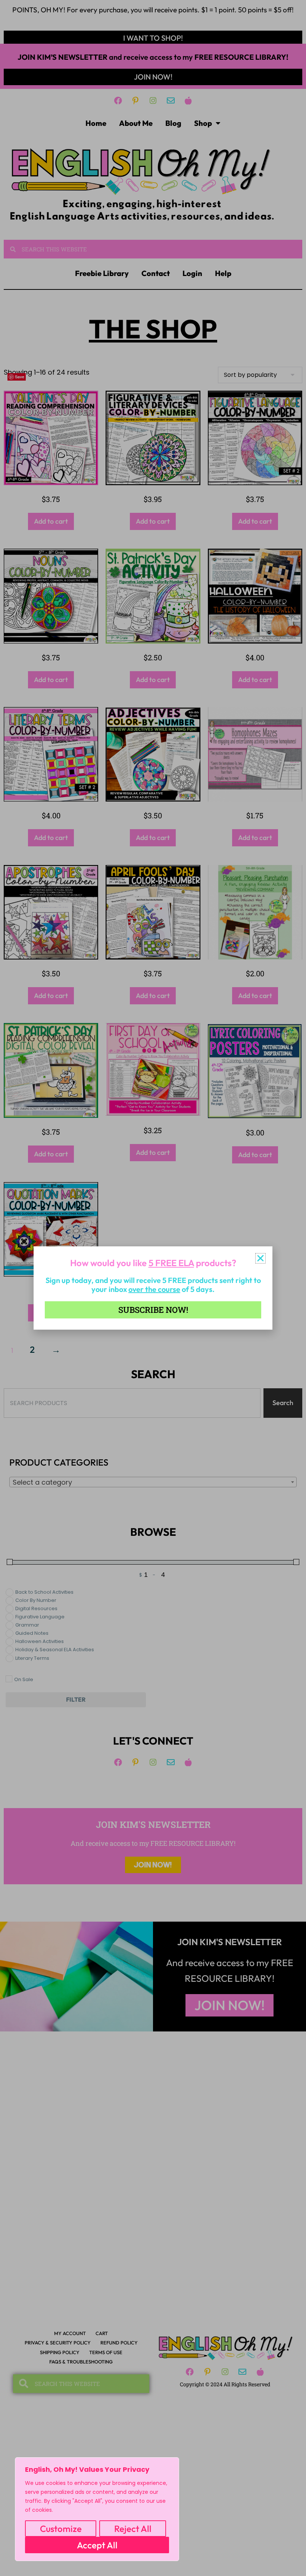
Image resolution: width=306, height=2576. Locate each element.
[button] (260, 1258)
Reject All (133, 2529)
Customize (61, 2529)
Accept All (97, 2545)
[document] (153, 1288)
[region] (97, 2509)
